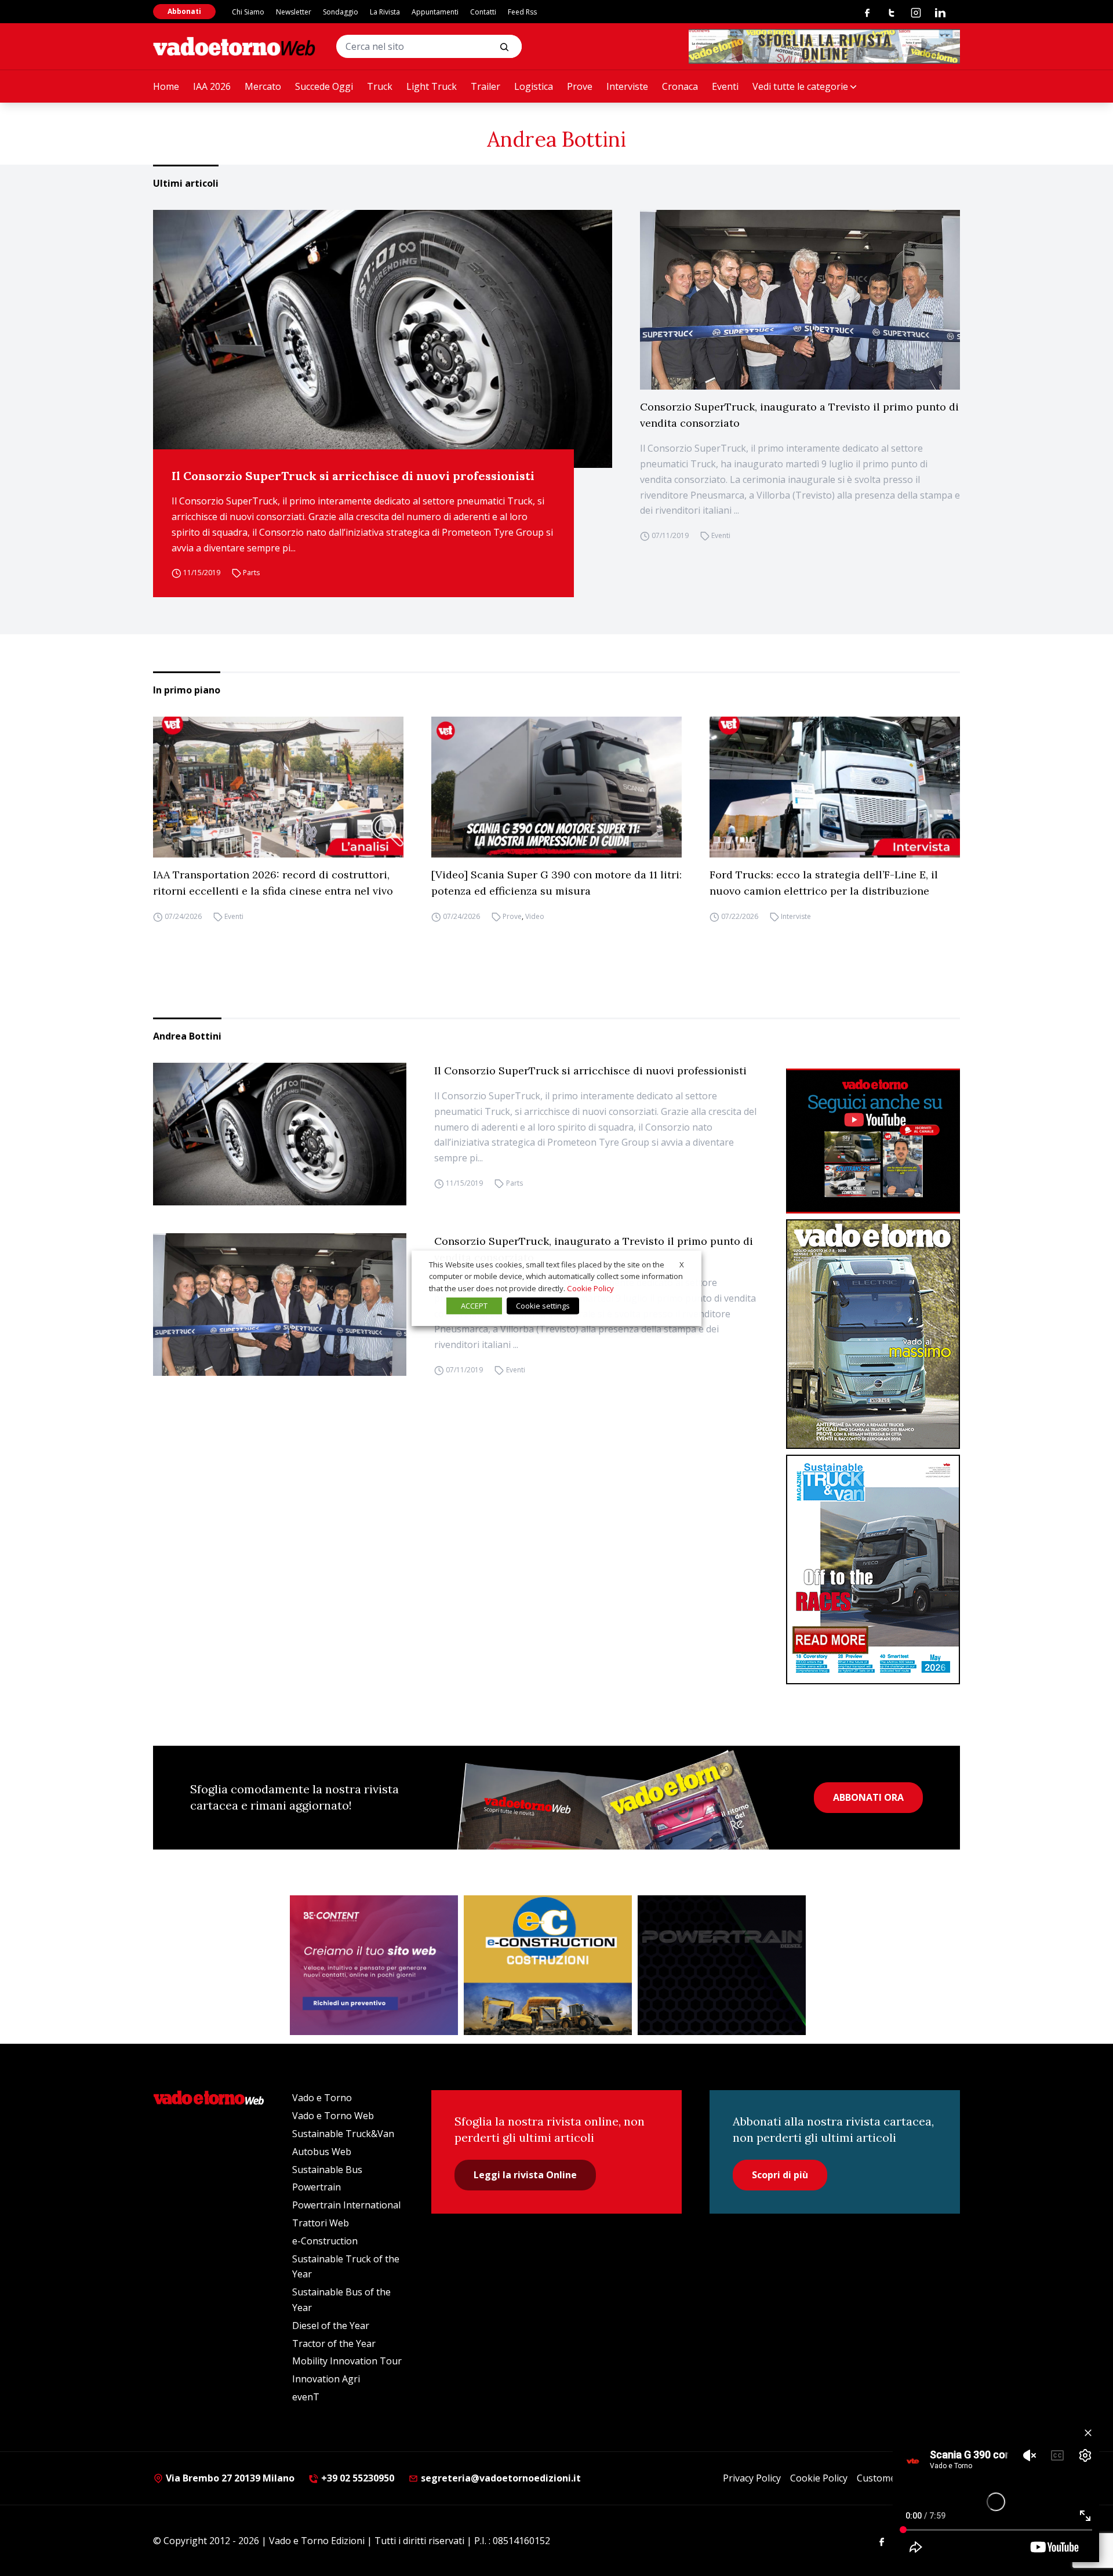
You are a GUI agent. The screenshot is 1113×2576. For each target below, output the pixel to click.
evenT (306, 2397)
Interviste (627, 86)
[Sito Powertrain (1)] (722, 1965)
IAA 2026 (212, 86)
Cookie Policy (819, 2478)
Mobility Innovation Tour (347, 2361)
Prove (580, 86)
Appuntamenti (435, 12)
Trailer (485, 86)
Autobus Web (322, 2152)
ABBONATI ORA (868, 1797)
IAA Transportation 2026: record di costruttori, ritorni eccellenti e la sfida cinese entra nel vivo (273, 883)
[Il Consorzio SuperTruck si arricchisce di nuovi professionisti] (383, 339)
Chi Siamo (248, 12)
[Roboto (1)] (873, 1141)
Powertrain (317, 2187)
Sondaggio (341, 12)
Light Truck (432, 86)
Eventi (725, 86)
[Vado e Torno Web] (234, 46)
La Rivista (385, 12)
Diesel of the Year (331, 2326)
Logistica (534, 86)
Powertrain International (346, 2205)
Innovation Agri (326, 2379)
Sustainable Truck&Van (343, 2134)
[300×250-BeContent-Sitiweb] (374, 1965)
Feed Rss (522, 12)
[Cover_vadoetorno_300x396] (873, 1334)
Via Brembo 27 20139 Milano (229, 2478)
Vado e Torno (322, 2098)
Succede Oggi (324, 86)
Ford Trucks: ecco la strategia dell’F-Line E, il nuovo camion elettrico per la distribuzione (824, 883)
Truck (380, 86)
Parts (251, 573)
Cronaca (680, 86)
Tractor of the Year (334, 2344)
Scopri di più (780, 2175)
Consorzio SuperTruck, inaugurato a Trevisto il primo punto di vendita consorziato (799, 415)
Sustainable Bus (327, 2170)
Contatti (483, 12)
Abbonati (184, 11)
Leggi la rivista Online (525, 2175)
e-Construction (325, 2241)
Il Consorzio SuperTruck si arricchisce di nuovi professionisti (353, 476)
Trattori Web (321, 2223)
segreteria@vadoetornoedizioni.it (500, 2478)
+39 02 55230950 (357, 2478)
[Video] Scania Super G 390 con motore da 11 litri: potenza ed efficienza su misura (556, 883)
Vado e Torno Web (333, 2116)
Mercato (263, 86)
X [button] (682, 1264)
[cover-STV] (873, 1569)
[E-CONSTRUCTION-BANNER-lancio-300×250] (548, 1965)
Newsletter (294, 12)
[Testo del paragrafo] (824, 46)
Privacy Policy (752, 2478)
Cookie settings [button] (543, 1306)
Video (535, 916)
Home (166, 86)
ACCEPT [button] (474, 1306)
